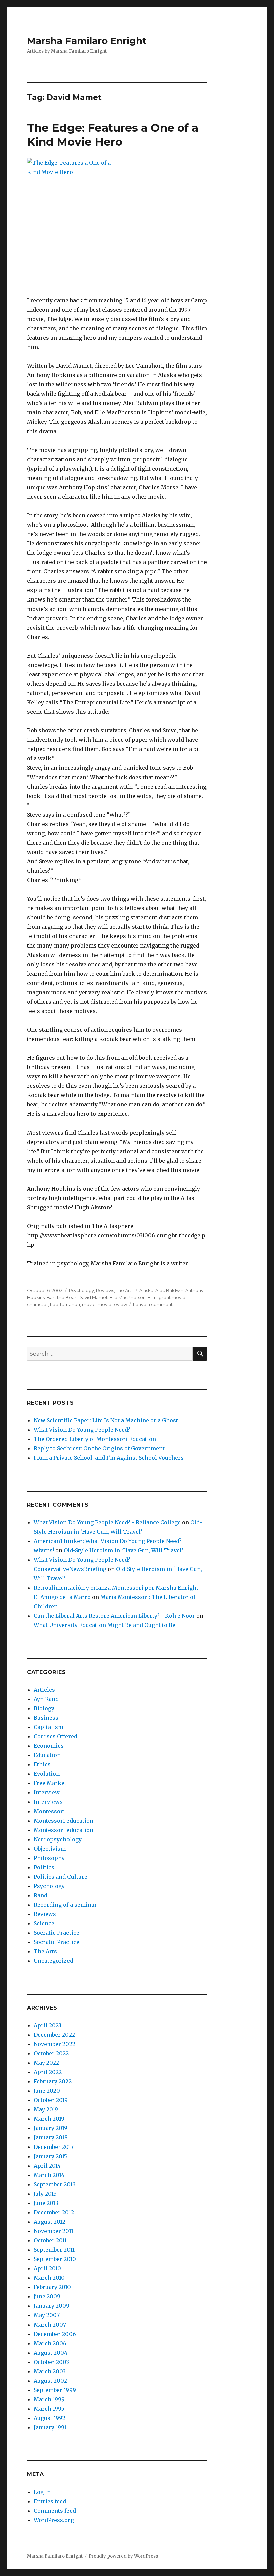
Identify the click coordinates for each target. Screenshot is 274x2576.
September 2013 (55, 2184)
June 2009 (47, 2296)
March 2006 (50, 2343)
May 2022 (46, 2063)
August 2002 (50, 2381)
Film (152, 1297)
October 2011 (50, 2240)
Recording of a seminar (65, 1905)
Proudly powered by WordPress (123, 2556)
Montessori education (63, 1821)
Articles (44, 1690)
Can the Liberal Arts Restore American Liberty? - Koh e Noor (114, 1616)
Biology (44, 1708)
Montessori (49, 1811)
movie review (112, 1304)
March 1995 (49, 2409)
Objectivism (50, 1849)
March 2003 (50, 2371)
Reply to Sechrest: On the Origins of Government (99, 1448)
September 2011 (54, 2250)
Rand (41, 1895)
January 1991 (50, 2427)
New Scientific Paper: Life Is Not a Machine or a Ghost (106, 1420)
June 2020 (47, 2091)
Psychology (81, 1290)
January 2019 (51, 2128)
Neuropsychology (58, 1839)
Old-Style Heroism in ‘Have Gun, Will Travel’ (124, 1550)
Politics (44, 1867)
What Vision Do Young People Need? (82, 1430)
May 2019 (46, 2109)
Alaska (146, 1290)
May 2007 (47, 2315)
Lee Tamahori (65, 1304)
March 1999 (49, 2399)
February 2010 (52, 2287)
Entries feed (50, 2501)
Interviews (48, 1802)
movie (89, 1304)
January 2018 (51, 2137)
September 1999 (55, 2390)
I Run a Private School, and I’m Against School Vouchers (109, 1458)
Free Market (50, 1783)
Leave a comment (153, 1304)
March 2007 (50, 2325)
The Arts (125, 1290)
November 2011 (53, 2231)
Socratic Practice (56, 1933)
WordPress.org (54, 2520)
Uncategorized (53, 1961)
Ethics (42, 1764)
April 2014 (47, 2166)
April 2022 (48, 2072)
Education (47, 1755)
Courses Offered (55, 1736)
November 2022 (54, 2044)
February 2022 (53, 2081)
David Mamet (93, 1297)
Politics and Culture (60, 1877)
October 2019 (51, 2100)
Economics (49, 1746)
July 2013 (45, 2194)
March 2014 (49, 2175)
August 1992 (50, 2418)
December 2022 (54, 2035)
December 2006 (55, 2334)
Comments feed (55, 2511)
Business (46, 1718)
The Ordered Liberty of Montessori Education (95, 1439)
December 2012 (54, 2212)
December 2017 (54, 2147)
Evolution (47, 1774)
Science (44, 1923)
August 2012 (50, 2222)
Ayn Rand (46, 1699)
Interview (47, 1792)
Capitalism (49, 1727)
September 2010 (55, 2259)
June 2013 (46, 2203)
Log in (42, 2492)
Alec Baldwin (169, 1290)
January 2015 (50, 2156)
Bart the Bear (61, 1297)
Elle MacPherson (128, 1297)
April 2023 (48, 2025)
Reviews (105, 1290)
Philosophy (49, 1858)
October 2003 (51, 2362)
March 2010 (49, 2278)
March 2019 (49, 2119)
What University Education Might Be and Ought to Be (105, 1625)
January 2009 (52, 2306)
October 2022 (51, 2053)
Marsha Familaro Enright (87, 41)
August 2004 (51, 2353)
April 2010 (47, 2268)
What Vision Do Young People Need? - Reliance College (107, 1522)
